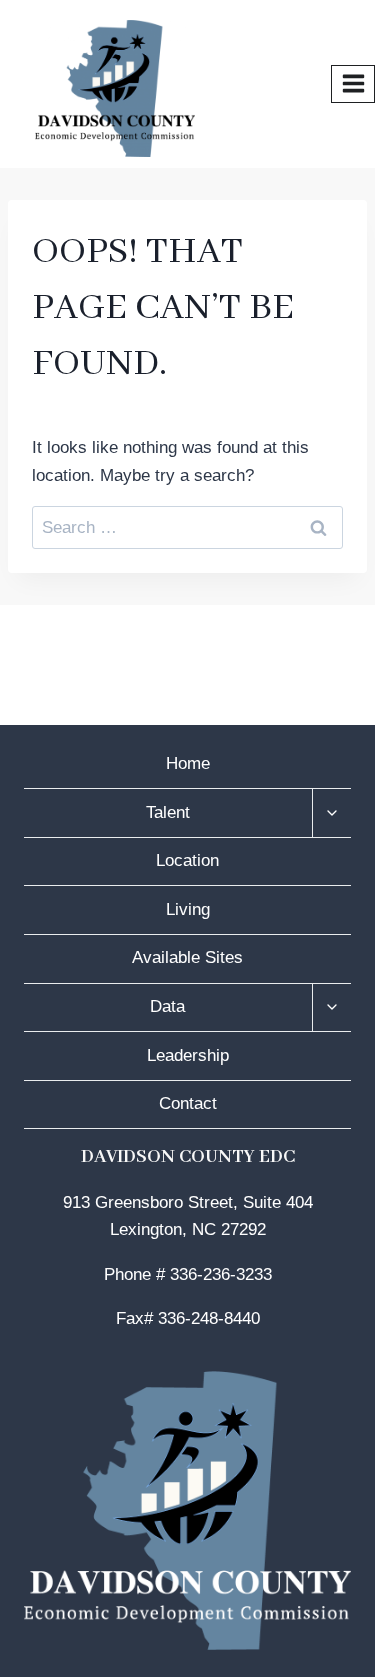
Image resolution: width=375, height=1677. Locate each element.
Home (188, 763)
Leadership (188, 1055)
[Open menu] (353, 84)
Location (187, 860)
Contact (188, 1103)
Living (188, 909)
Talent (168, 812)
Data (167, 1006)
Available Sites (187, 957)
